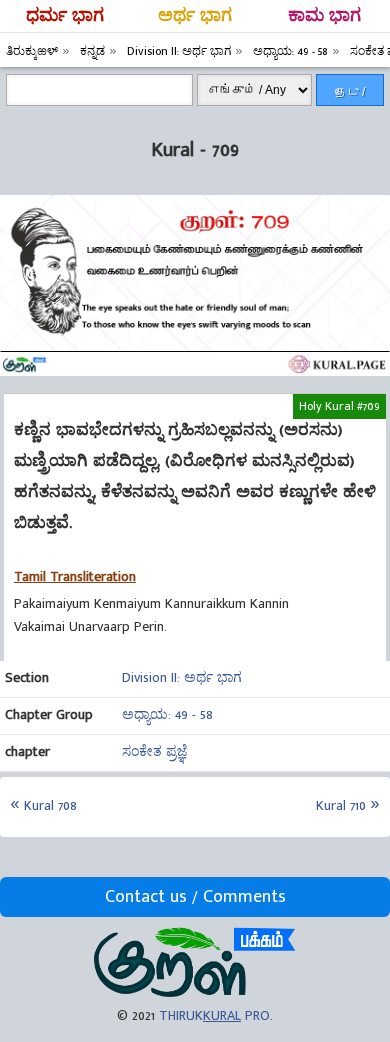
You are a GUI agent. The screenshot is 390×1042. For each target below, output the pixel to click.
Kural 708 (50, 805)
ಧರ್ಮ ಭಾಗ (65, 16)
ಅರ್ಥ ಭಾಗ (195, 16)
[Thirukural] (194, 992)
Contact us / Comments (195, 897)
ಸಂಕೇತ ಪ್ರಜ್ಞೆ (154, 751)
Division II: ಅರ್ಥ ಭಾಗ (182, 677)
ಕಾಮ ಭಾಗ (324, 16)
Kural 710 (341, 805)
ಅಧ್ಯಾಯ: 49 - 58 (167, 714)
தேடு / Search (349, 95)
